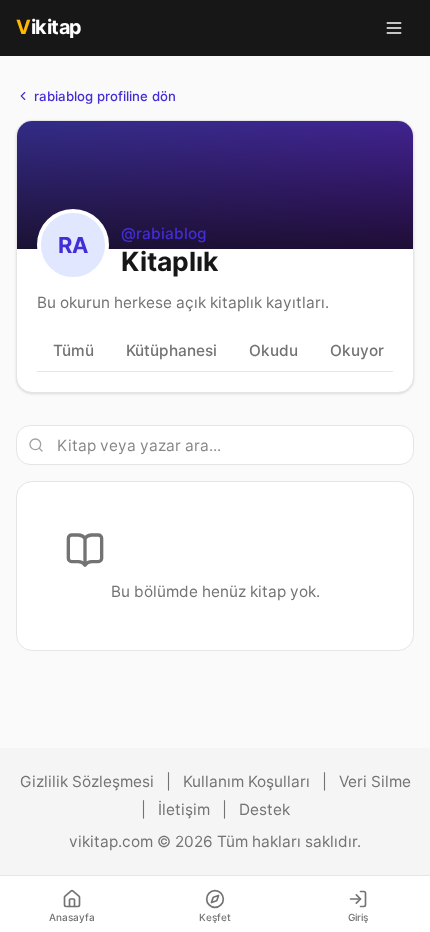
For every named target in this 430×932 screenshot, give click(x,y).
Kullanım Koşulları (246, 781)
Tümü (73, 350)
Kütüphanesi (171, 350)
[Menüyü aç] (394, 28)
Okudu (273, 350)
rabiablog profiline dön (105, 96)
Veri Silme (375, 781)
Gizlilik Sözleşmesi (87, 781)
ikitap (49, 27)
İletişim (184, 809)
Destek (264, 809)
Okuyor (357, 350)
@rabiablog (164, 233)
